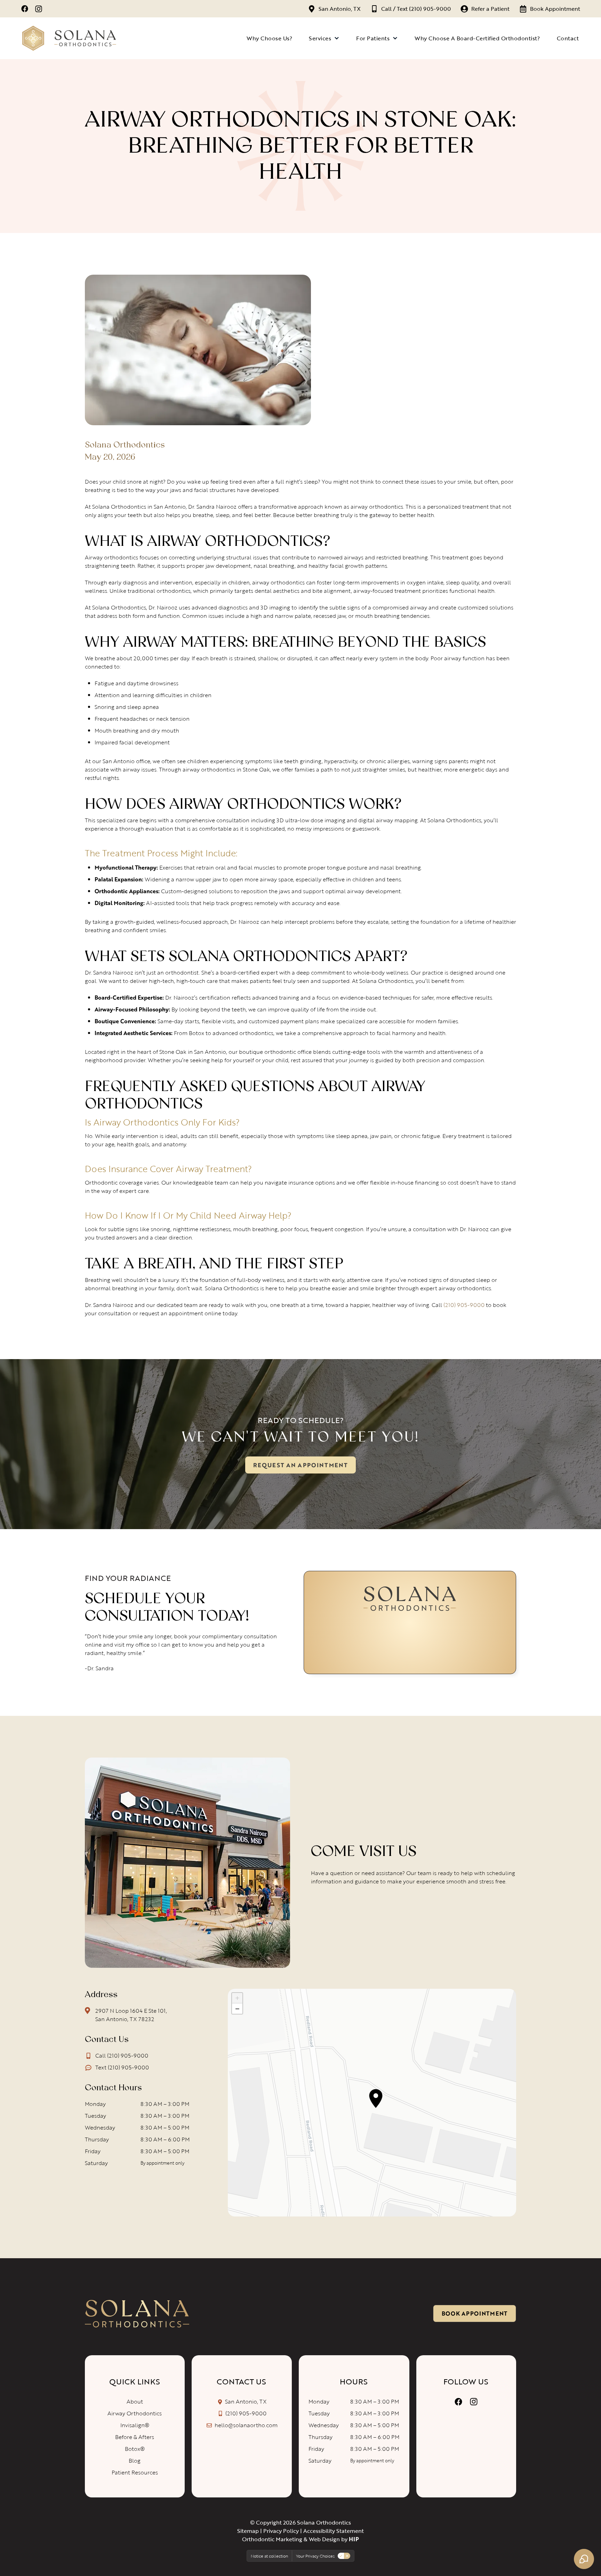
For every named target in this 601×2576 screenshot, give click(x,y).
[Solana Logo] (69, 38)
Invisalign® (135, 2425)
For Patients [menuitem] (373, 38)
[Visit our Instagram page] (39, 9)
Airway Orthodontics (135, 2413)
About (135, 2401)
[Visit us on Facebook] (25, 9)
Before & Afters (135, 2437)
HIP (354, 2539)
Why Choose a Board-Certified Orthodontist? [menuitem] (477, 38)
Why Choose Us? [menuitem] (269, 38)
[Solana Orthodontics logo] (137, 2314)
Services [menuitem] (320, 38)
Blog (135, 2461)
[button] (376, 2098)
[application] (372, 2103)
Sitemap (248, 2531)
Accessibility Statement (334, 2531)
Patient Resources (135, 2472)
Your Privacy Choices (315, 2556)
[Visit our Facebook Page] (458, 2402)
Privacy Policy (281, 2531)
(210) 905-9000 (464, 1305)
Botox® (135, 2449)
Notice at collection (269, 2556)
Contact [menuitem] (568, 38)
